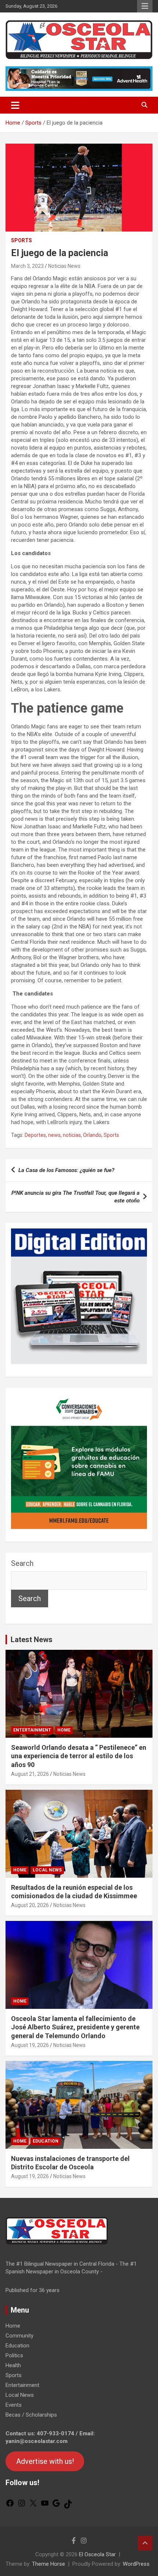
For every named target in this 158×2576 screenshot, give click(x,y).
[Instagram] (22, 2506)
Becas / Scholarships (31, 2415)
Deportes (35, 1135)
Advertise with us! (45, 2461)
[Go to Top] (145, 2543)
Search (22, 1563)
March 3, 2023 (27, 266)
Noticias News (64, 266)
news (54, 1135)
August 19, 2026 (30, 2045)
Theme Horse (49, 2564)
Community (19, 2336)
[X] (33, 2506)
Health (13, 2365)
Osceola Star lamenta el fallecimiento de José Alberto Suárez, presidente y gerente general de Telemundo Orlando (75, 2027)
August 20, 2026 (30, 1905)
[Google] (56, 2506)
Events (14, 2405)
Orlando (92, 1135)
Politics (14, 2355)
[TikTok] (68, 2507)
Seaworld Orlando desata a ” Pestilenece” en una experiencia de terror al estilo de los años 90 (79, 1756)
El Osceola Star (97, 2554)
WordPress (136, 2564)
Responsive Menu (145, 6)
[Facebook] (10, 2506)
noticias (72, 1135)
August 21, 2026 (30, 1774)
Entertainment (32, 1730)
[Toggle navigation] (15, 105)
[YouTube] (45, 2506)
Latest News (32, 1640)
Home (64, 1730)
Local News (47, 1870)
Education (46, 2141)
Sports (21, 240)
